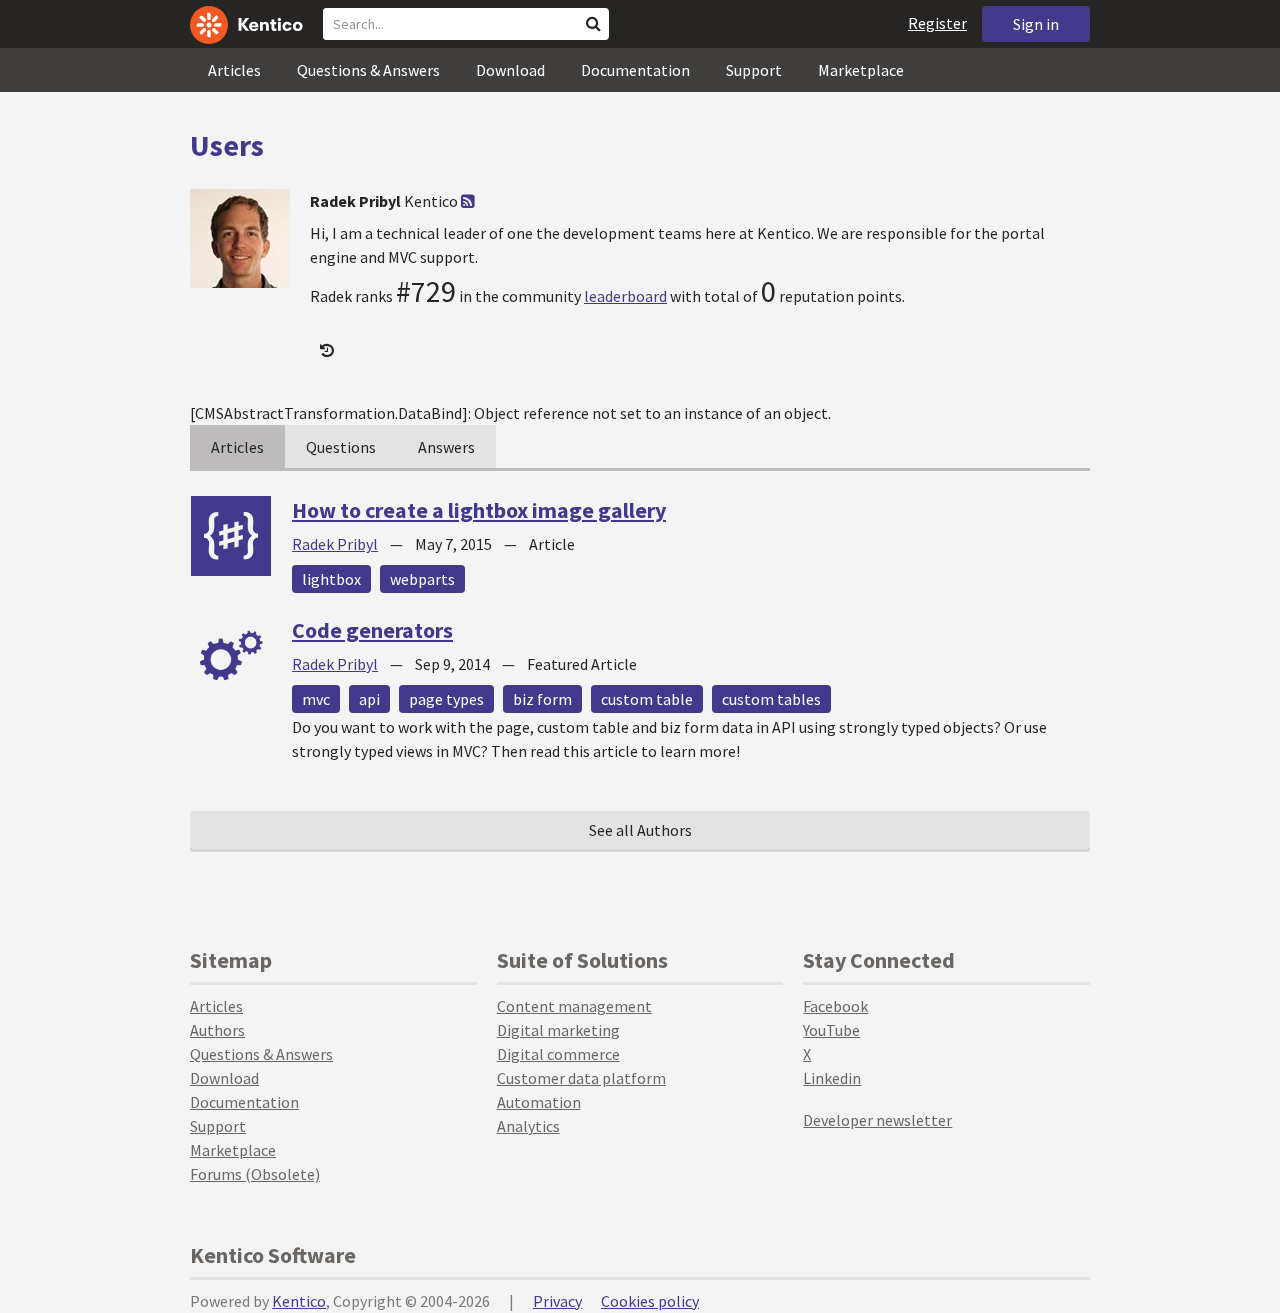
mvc (316, 699)
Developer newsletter (877, 1120)
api (369, 699)
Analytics (528, 1126)
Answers (446, 447)
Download (510, 70)
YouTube (831, 1030)
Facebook (835, 1006)
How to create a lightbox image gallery (479, 510)
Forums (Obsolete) (255, 1174)
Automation (539, 1102)
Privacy (557, 1301)
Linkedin (832, 1078)
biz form (542, 699)
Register (937, 23)
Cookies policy (650, 1301)
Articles (234, 70)
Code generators (372, 630)
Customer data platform (581, 1078)
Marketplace (861, 70)
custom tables (771, 699)
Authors (217, 1030)
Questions (341, 447)
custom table (647, 699)
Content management (574, 1006)
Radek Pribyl (335, 544)
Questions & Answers (368, 70)
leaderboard (625, 296)
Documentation (635, 70)
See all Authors (640, 830)
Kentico (299, 1301)
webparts (422, 579)
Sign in (1036, 24)
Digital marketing (558, 1030)
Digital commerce (558, 1054)
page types (446, 699)
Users (227, 145)
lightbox (331, 579)
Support (754, 70)
